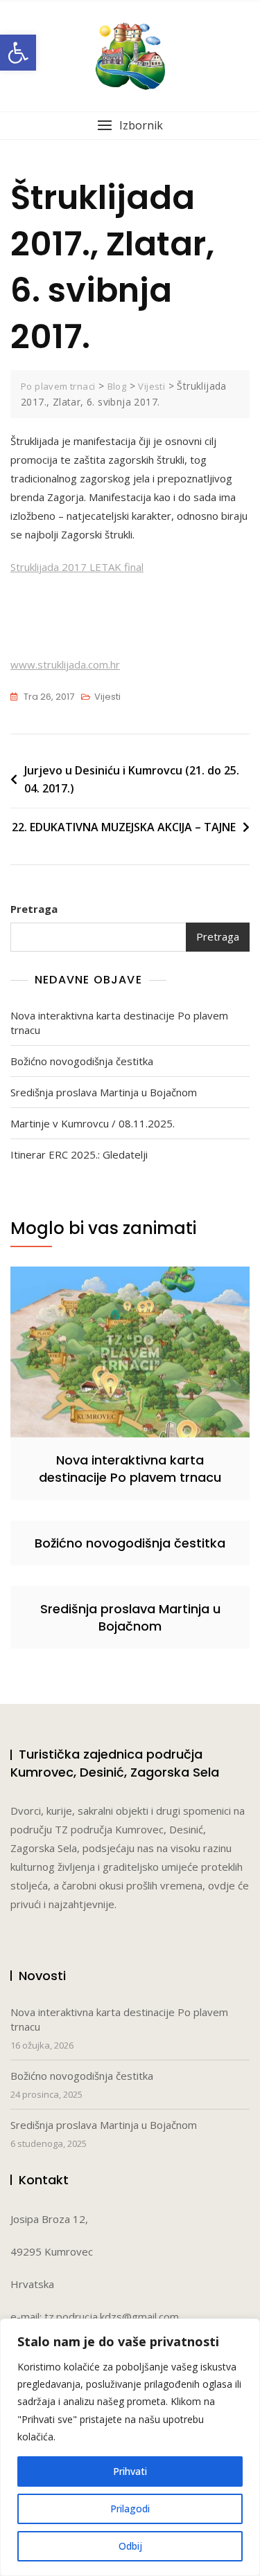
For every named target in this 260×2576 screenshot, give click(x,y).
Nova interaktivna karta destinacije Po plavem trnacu (119, 1023)
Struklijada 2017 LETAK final (77, 567)
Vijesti (107, 697)
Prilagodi (130, 2509)
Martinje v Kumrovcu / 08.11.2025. (93, 1123)
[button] (18, 53)
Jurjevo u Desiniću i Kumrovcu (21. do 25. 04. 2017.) (132, 779)
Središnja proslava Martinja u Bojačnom (104, 1092)
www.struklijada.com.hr (65, 664)
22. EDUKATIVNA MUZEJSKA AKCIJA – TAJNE (124, 827)
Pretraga (34, 909)
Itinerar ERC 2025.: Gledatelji (79, 1154)
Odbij (130, 2546)
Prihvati (130, 2471)
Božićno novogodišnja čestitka (82, 1061)
